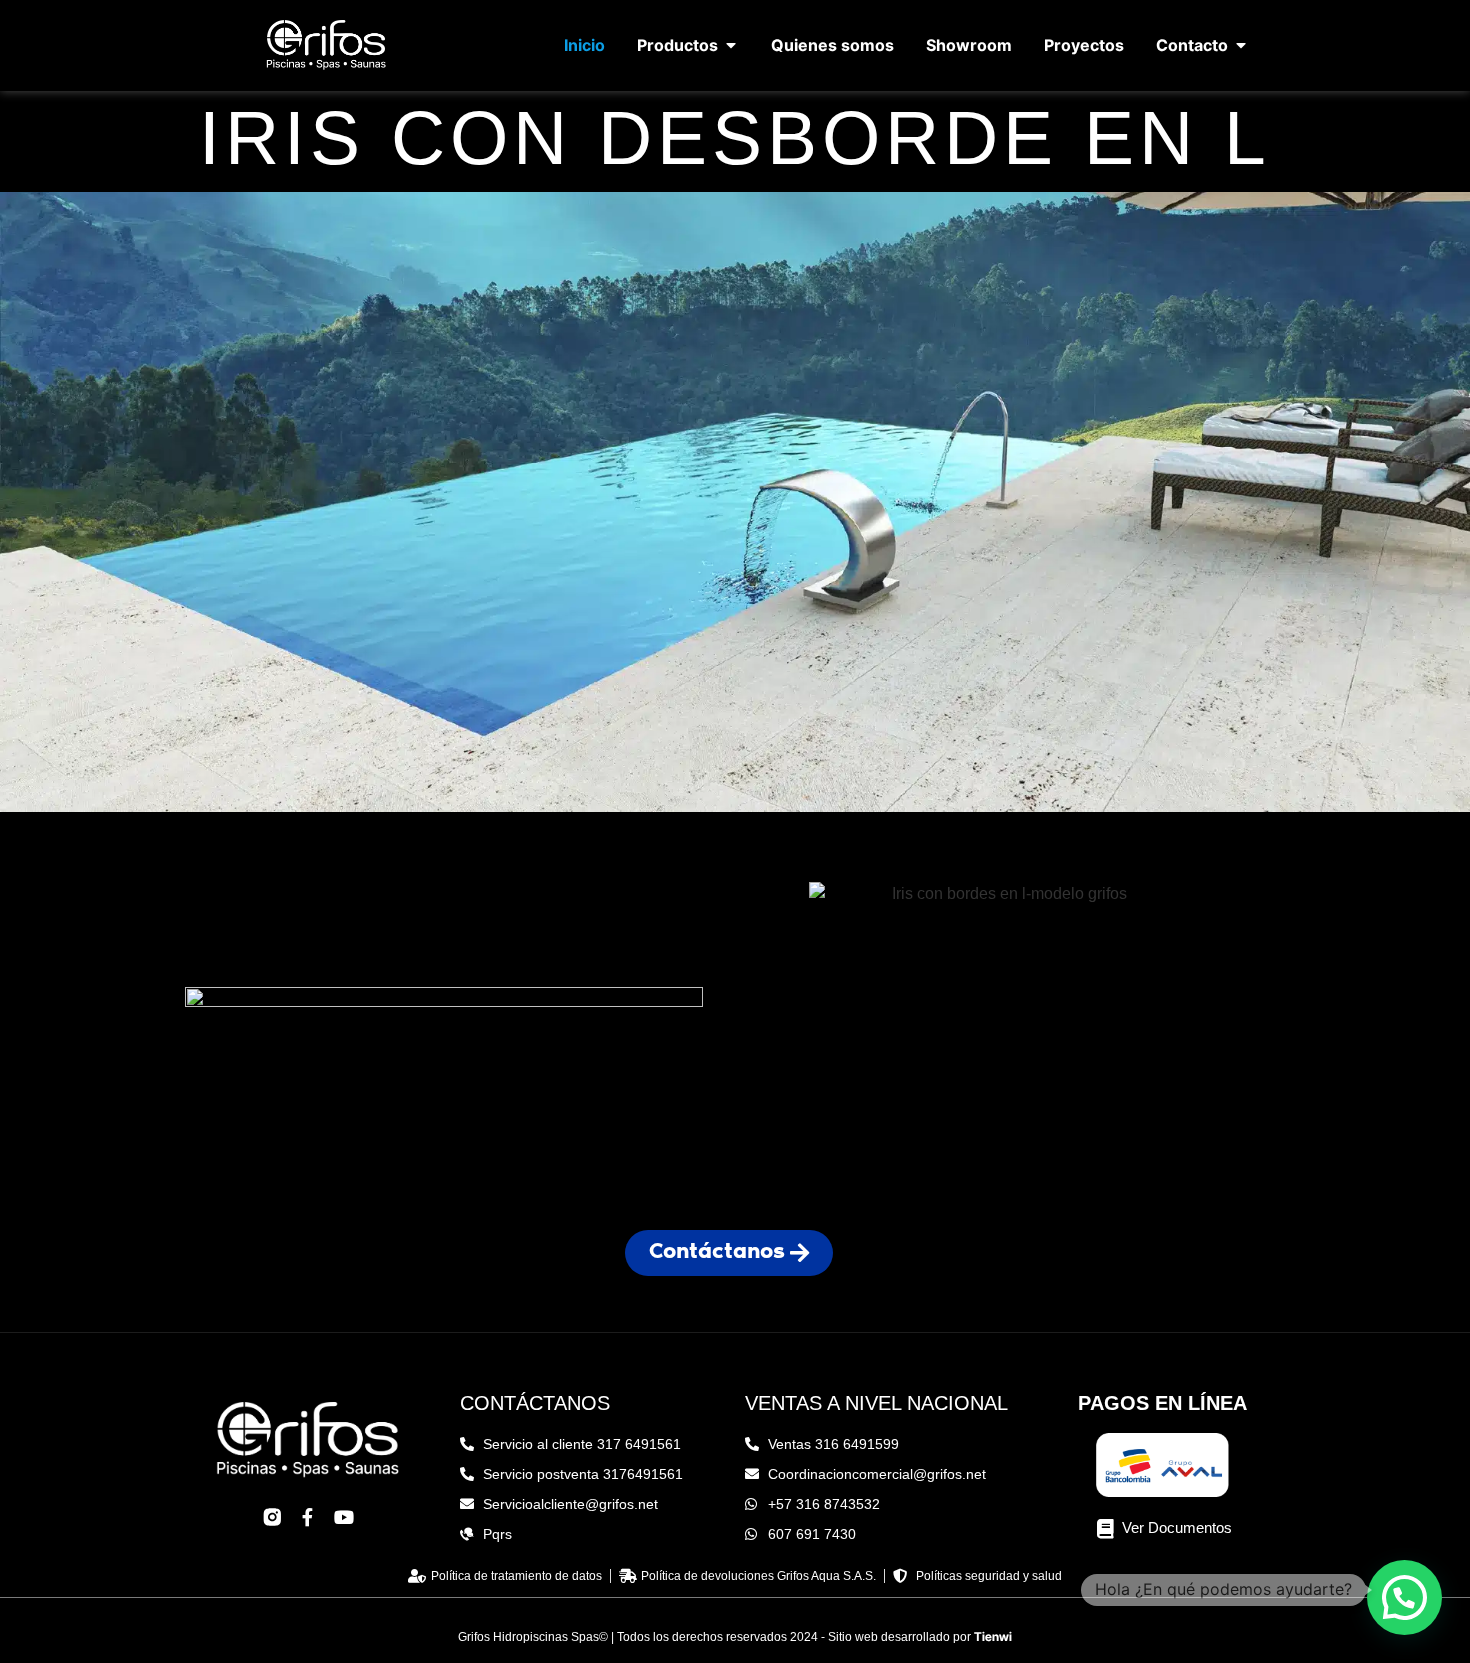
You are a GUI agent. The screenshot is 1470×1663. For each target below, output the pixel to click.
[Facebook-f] (308, 1517)
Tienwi (993, 1636)
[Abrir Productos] (731, 45)
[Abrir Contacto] (1241, 45)
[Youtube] (344, 1517)
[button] (1404, 1597)
